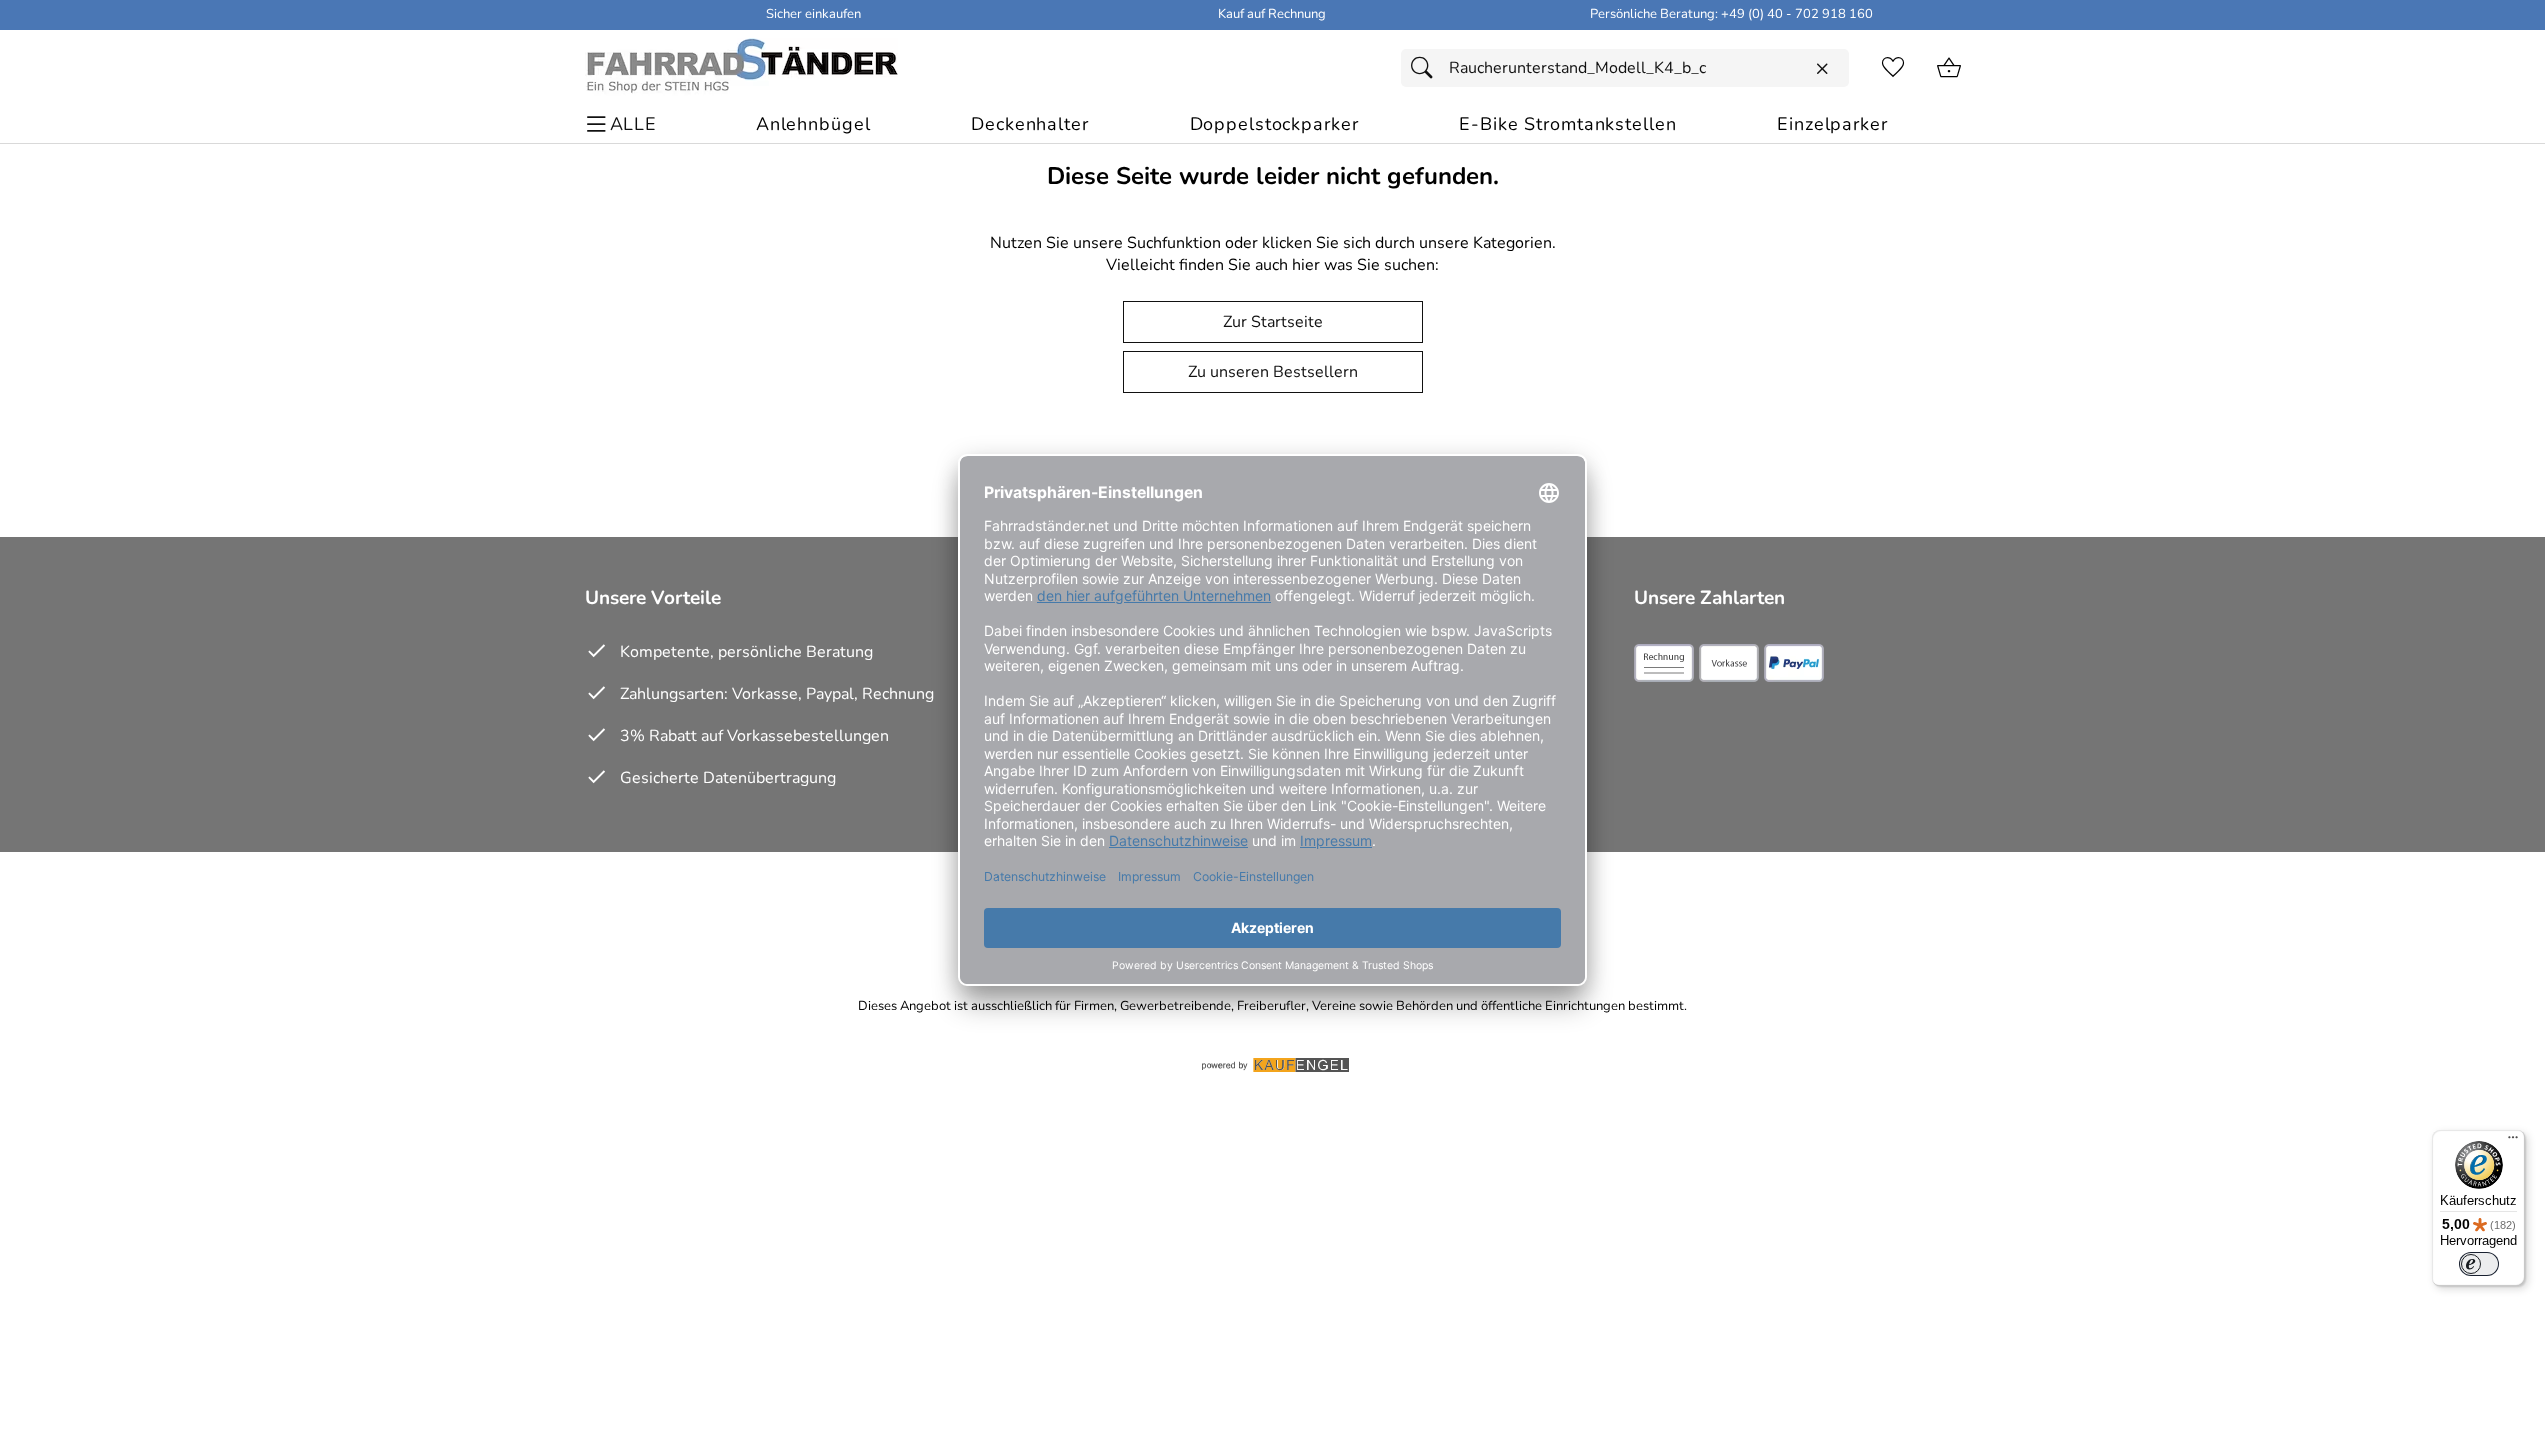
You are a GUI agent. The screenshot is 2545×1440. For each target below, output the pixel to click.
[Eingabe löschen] (1822, 69)
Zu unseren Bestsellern (1273, 372)
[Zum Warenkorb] (1949, 68)
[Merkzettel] (1893, 68)
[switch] (2479, 1264)
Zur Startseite (1273, 322)
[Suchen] (1427, 68)
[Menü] (2513, 1142)
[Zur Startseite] (741, 68)
